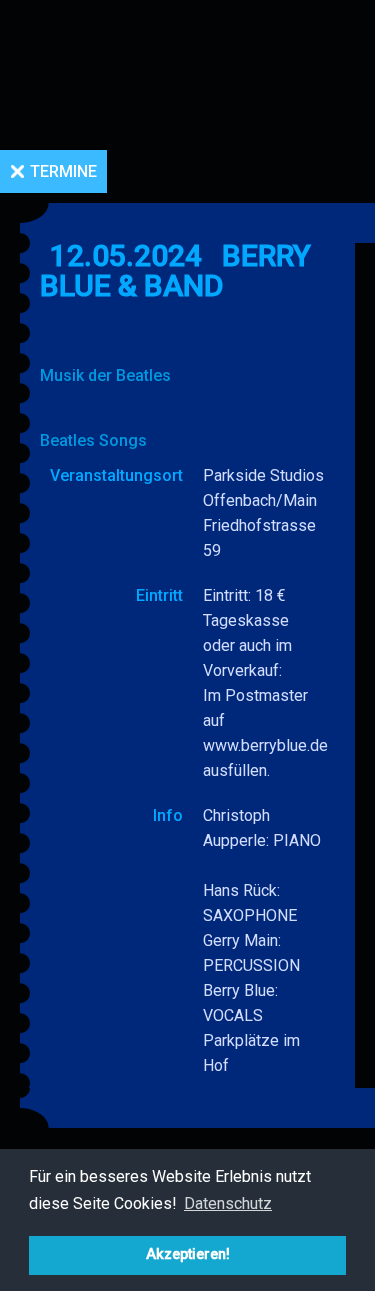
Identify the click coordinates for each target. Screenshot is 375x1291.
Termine (63, 171)
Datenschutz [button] (228, 1203)
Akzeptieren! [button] (188, 1254)
